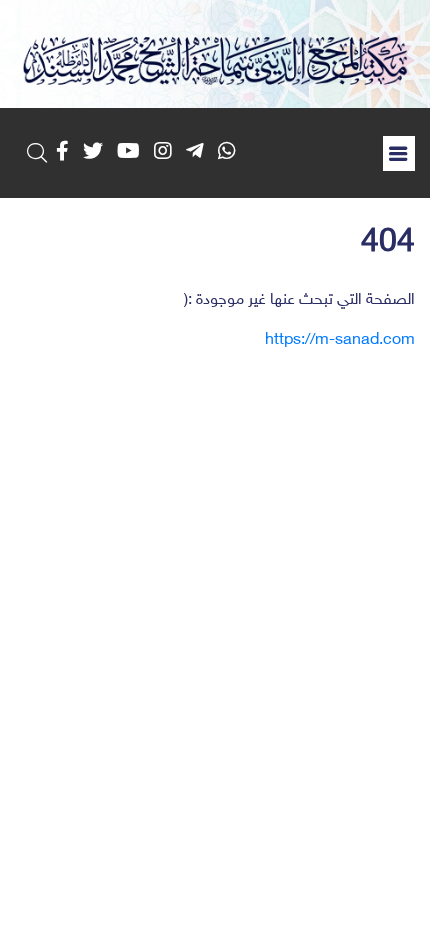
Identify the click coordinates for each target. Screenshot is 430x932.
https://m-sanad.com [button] (340, 340)
